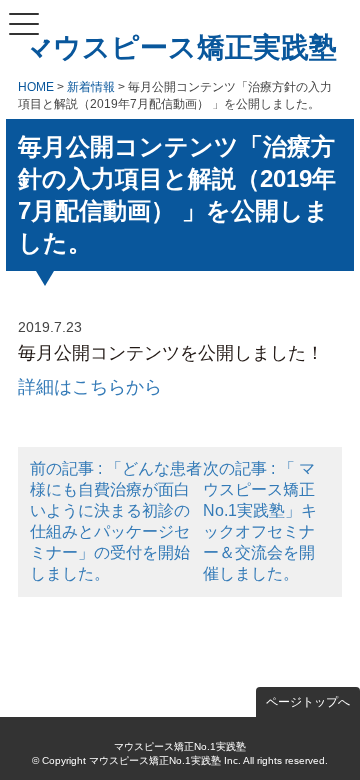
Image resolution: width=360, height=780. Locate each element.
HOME (36, 87)
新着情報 (91, 87)
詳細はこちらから (90, 387)
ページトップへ (308, 702)
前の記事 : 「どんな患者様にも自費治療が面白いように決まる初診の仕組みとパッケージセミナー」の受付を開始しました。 (116, 521)
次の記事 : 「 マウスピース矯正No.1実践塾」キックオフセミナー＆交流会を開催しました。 (260, 521)
